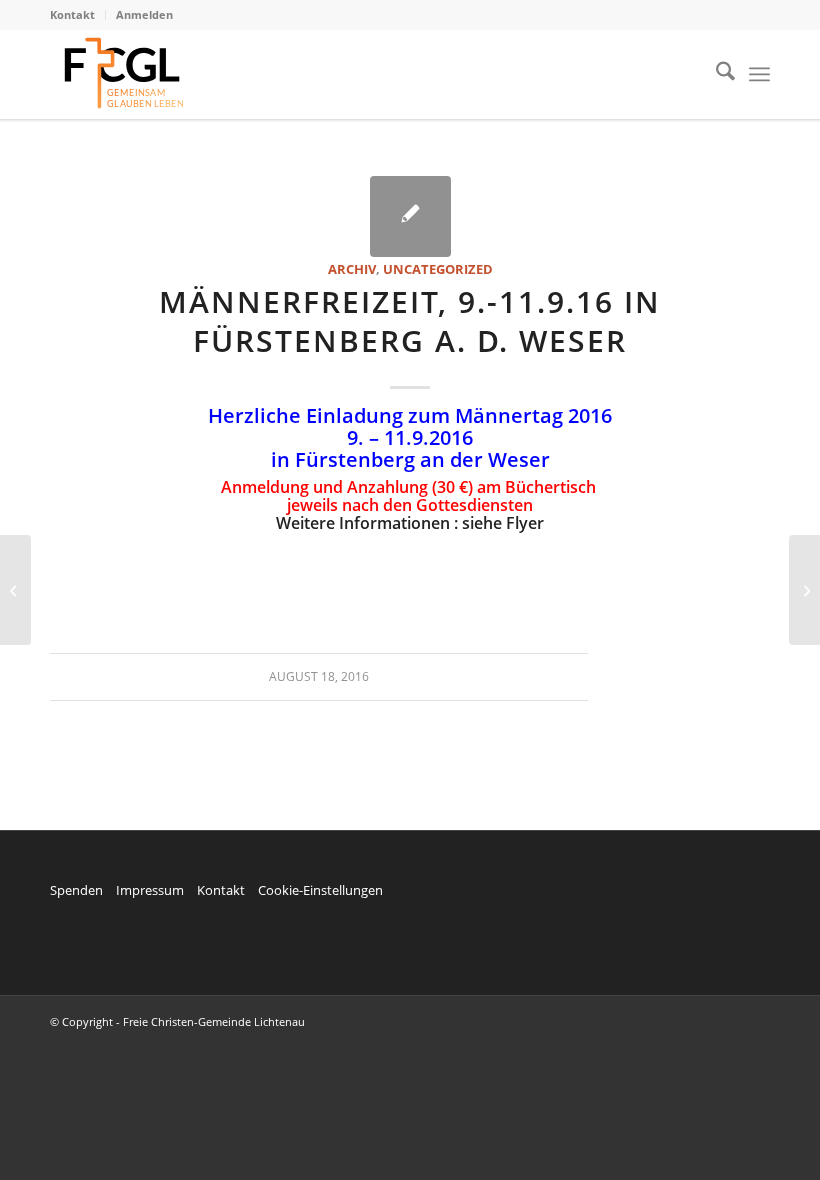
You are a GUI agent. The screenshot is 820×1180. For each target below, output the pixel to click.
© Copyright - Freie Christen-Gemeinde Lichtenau (177, 1021)
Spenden (76, 890)
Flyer (525, 523)
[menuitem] (78, 15)
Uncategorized (438, 269)
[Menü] (759, 74)
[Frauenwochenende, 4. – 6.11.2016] (15, 590)
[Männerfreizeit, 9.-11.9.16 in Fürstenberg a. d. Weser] (410, 216)
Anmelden (144, 14)
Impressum (150, 890)
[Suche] (715, 74)
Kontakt (72, 14)
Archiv (352, 269)
